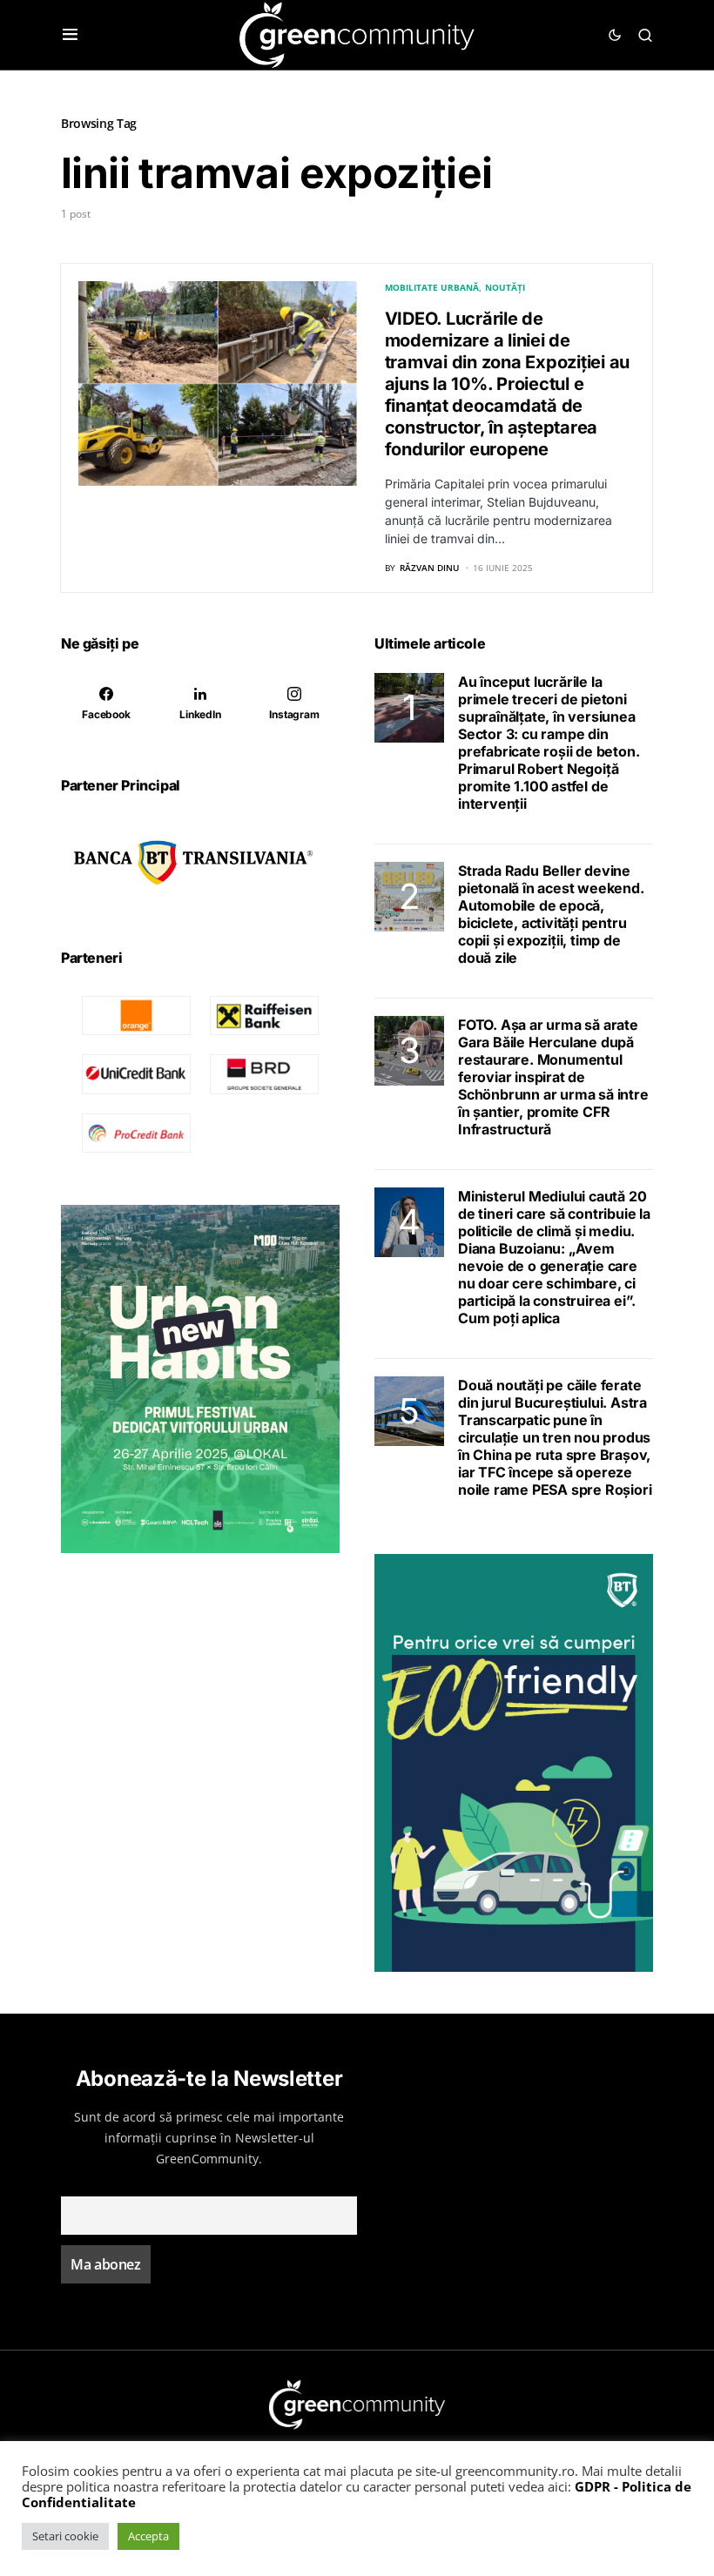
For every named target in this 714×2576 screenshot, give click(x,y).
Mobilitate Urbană (432, 287)
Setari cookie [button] (65, 2536)
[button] (70, 35)
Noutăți (505, 287)
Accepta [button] (148, 2536)
